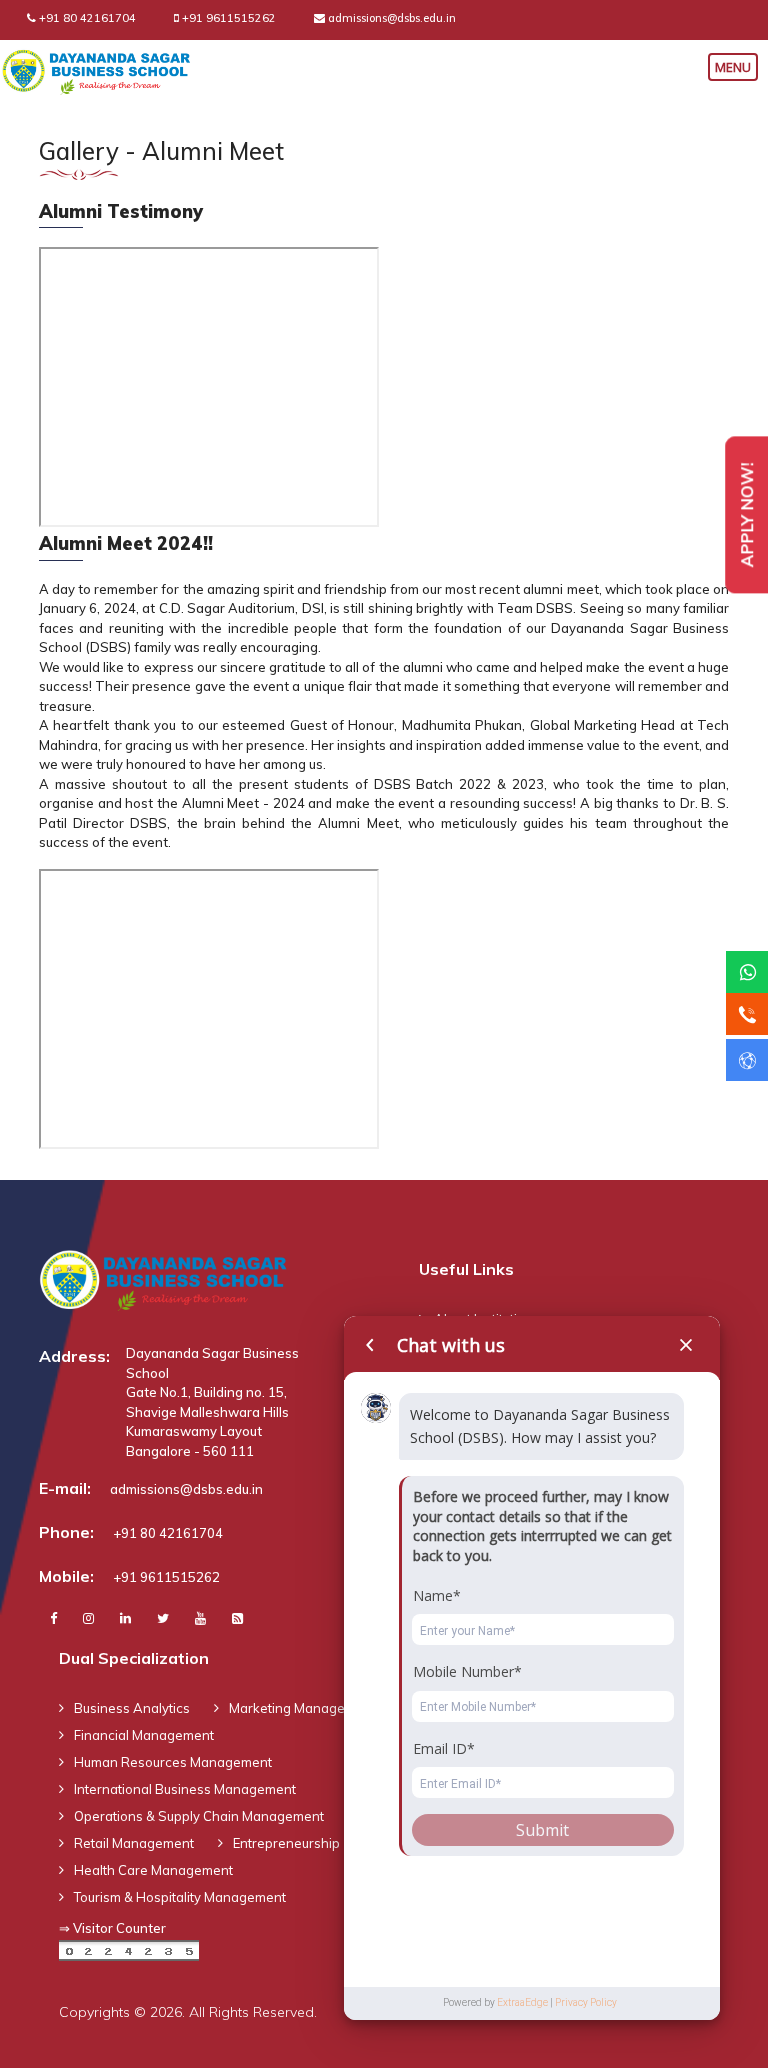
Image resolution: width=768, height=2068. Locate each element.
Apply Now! (746, 514)
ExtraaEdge (522, 2002)
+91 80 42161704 (87, 18)
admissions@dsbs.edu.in (392, 18)
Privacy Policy (586, 2002)
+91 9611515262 (229, 18)
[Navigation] (738, 65)
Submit (542, 1830)
